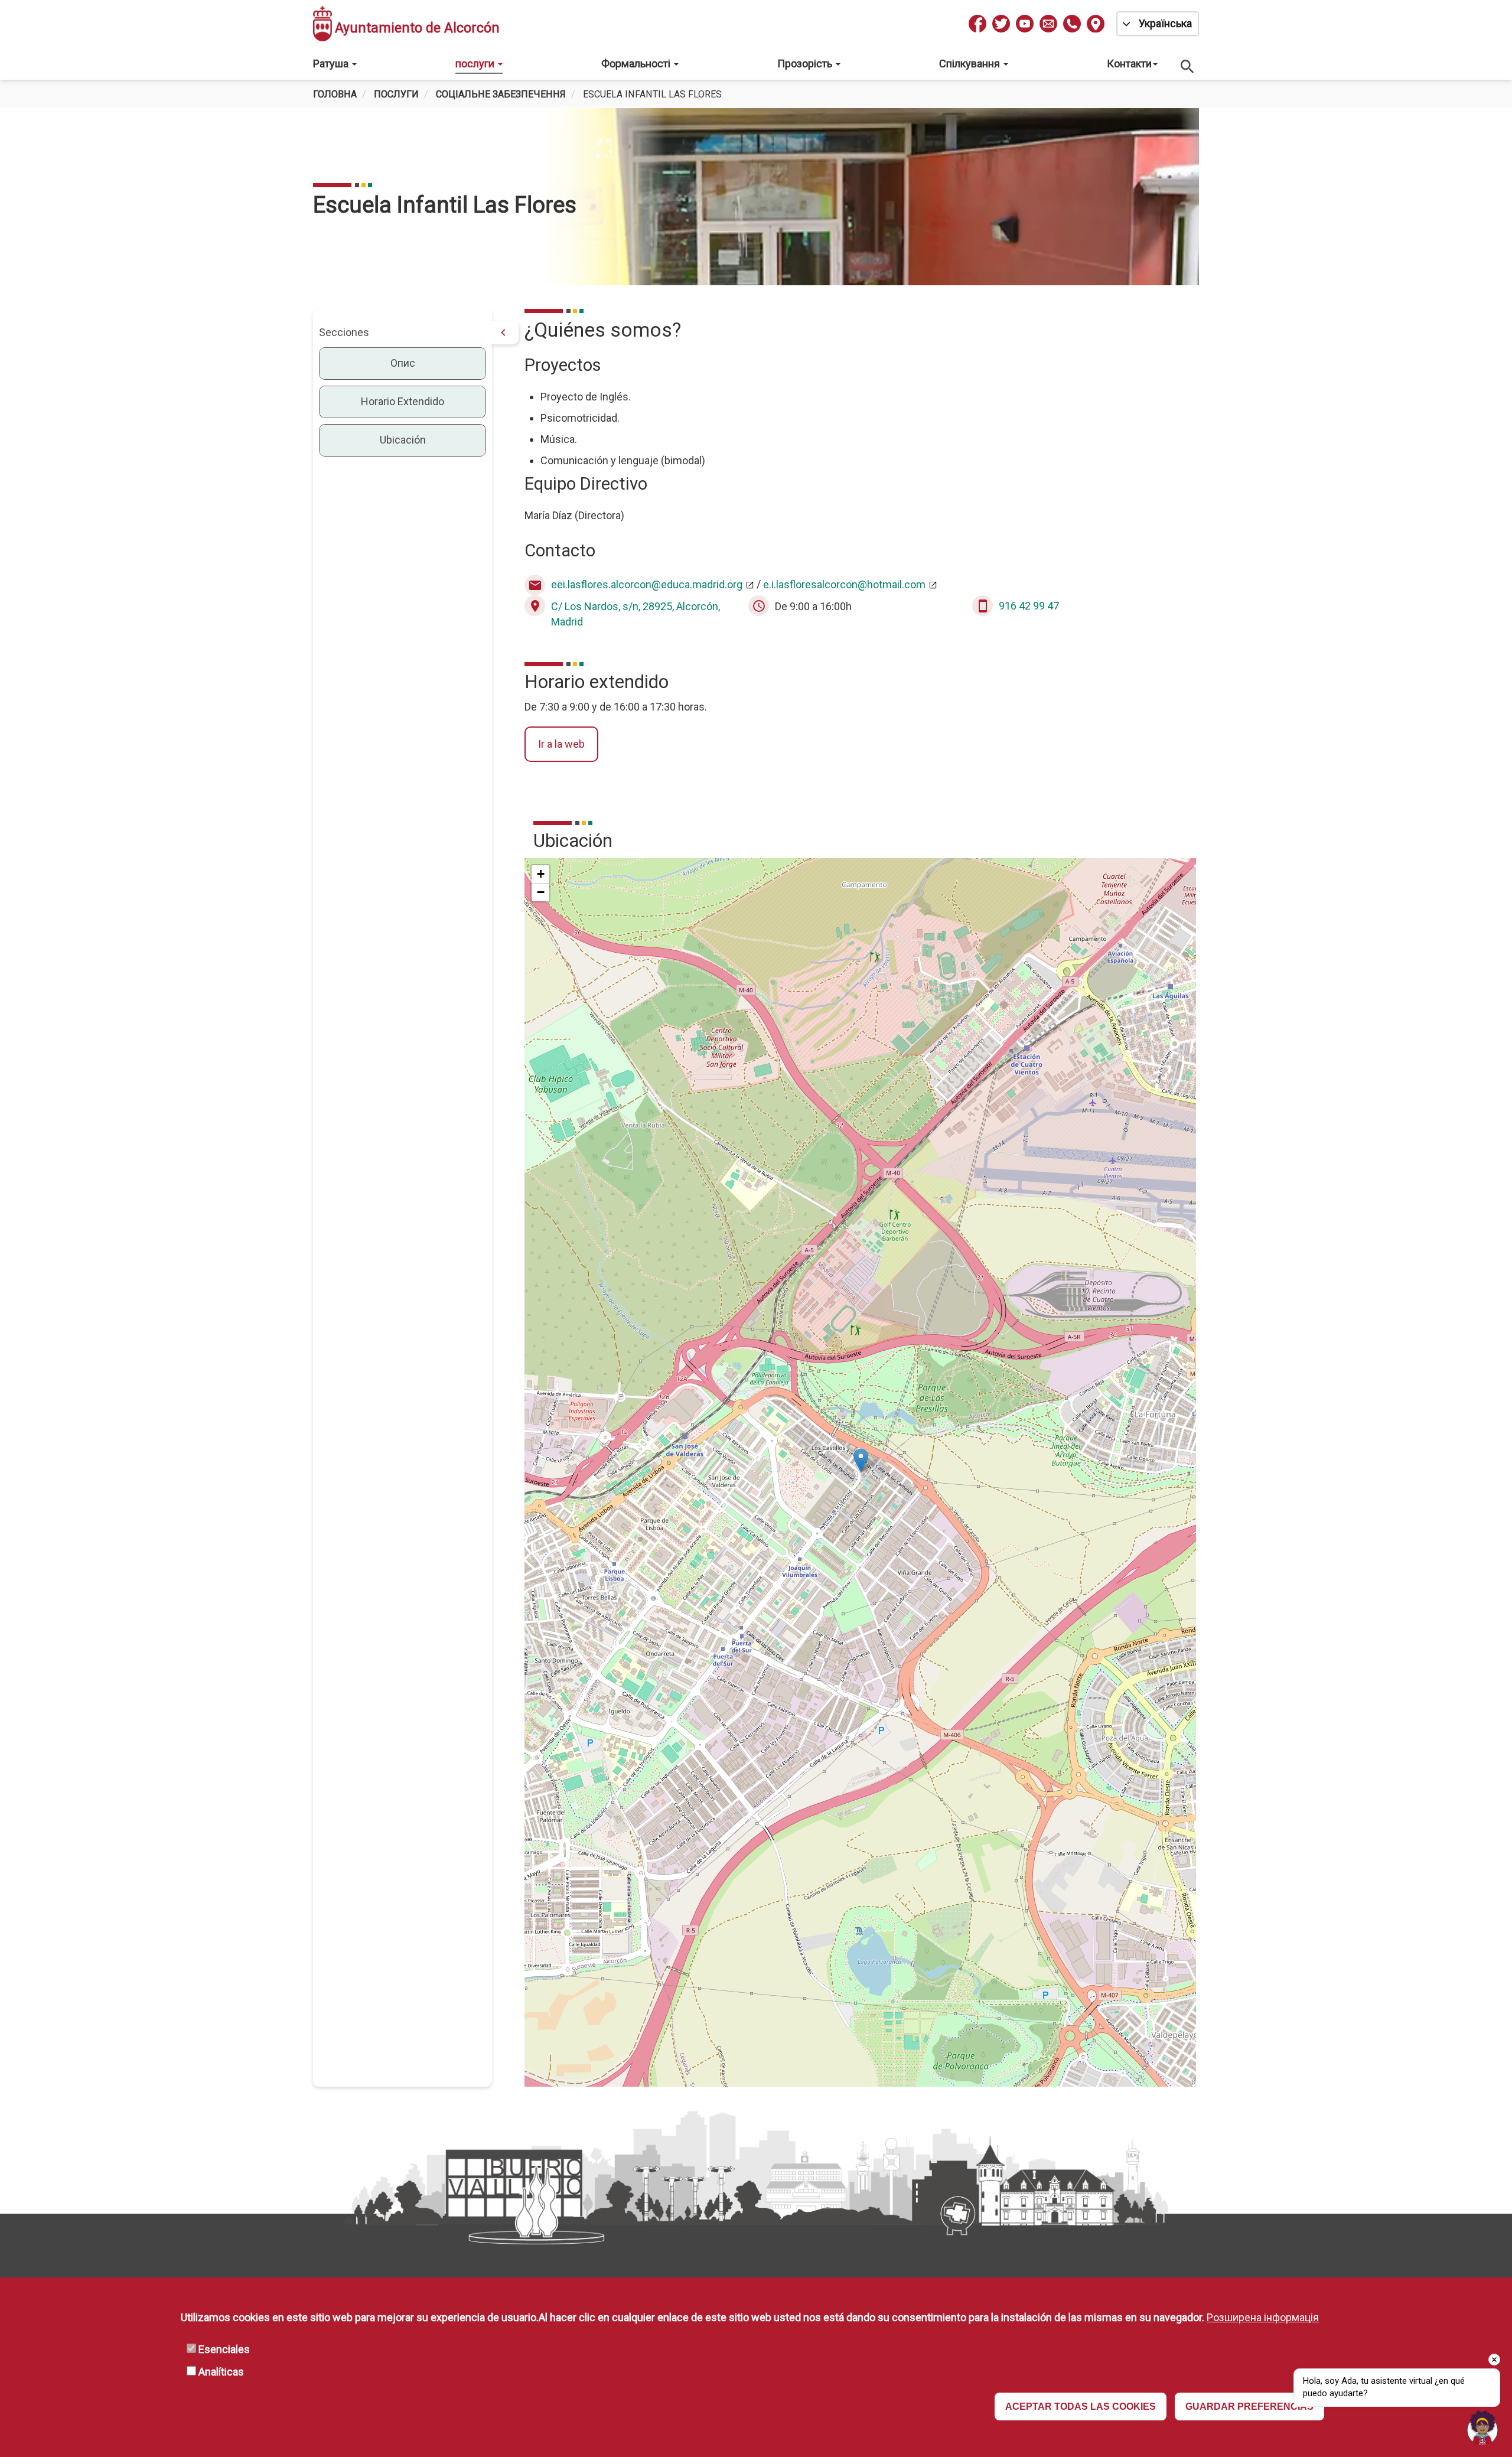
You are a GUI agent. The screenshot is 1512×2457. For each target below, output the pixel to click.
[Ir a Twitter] (1001, 24)
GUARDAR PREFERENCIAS (1249, 2407)
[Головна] (322, 24)
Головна (335, 94)
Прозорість (806, 63)
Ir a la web (561, 744)
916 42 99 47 (1029, 606)
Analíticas (221, 2372)
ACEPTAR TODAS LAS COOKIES (1081, 2407)
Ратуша (332, 63)
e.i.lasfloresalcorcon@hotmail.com (844, 584)
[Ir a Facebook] (977, 24)
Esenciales (224, 2350)
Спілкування (971, 63)
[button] (861, 1460)
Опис (403, 363)
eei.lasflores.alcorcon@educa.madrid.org (647, 584)
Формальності (637, 63)
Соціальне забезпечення (501, 94)
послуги (476, 63)
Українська (1165, 23)
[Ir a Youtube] (1025, 24)
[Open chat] (1482, 2427)
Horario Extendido (403, 401)
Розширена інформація (1263, 2317)
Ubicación (403, 440)
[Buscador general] (1188, 66)
